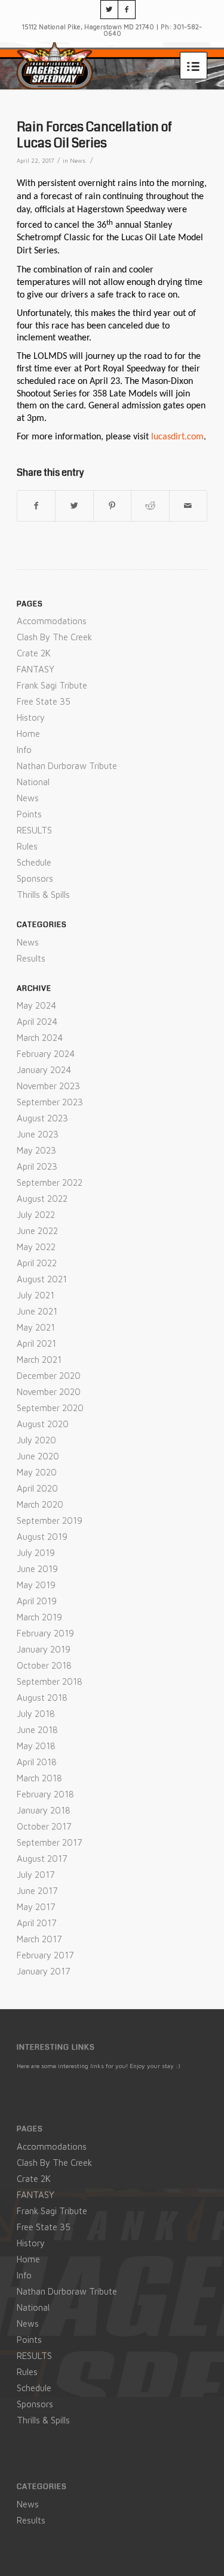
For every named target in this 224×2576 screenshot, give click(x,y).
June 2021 (37, 1311)
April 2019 (37, 1601)
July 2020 (36, 1440)
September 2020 (50, 1408)
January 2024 (44, 1070)
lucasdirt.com (177, 437)
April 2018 (37, 1762)
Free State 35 (44, 701)
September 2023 (50, 1102)
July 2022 (36, 1215)
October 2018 (44, 1665)
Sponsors (35, 878)
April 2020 (37, 1488)
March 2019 (39, 1617)
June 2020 (38, 1456)
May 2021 (36, 1327)
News (78, 161)
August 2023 (42, 1118)
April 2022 (37, 1263)
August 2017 (42, 1859)
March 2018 (39, 1778)
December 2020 (49, 1376)
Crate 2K (34, 653)
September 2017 (50, 1842)
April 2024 (37, 1022)
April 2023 (37, 1166)
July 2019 (36, 1553)
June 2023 (38, 1134)
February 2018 (45, 1794)
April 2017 (37, 1923)
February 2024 (46, 1054)
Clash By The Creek (54, 637)
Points (29, 814)
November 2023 (48, 1086)
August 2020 (43, 1424)
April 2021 (36, 1343)
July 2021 (36, 1295)
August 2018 (42, 1698)
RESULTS (34, 830)
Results (31, 958)
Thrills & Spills (43, 895)
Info (24, 750)
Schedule (34, 862)
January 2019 (44, 1649)
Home (28, 734)
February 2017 (45, 1955)
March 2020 (40, 1504)
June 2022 (37, 1231)
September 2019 (50, 1521)
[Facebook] (127, 10)
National (33, 782)
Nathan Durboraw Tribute (67, 766)
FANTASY (36, 669)
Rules (27, 846)
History (31, 717)
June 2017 (37, 1891)
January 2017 (44, 1971)
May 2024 (36, 1005)
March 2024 (40, 1038)
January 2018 (44, 1810)
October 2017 (44, 1826)
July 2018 (36, 1714)
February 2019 (45, 1633)
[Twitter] (109, 10)
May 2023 (36, 1150)
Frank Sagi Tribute (52, 685)
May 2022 (36, 1247)
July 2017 (36, 1875)
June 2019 (37, 1569)
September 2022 (50, 1182)
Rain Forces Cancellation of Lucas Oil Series (94, 135)
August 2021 (42, 1279)
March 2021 (39, 1360)
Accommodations (52, 621)
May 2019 (36, 1585)
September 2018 (50, 1681)
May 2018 (36, 1746)
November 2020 (49, 1392)
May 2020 (37, 1472)
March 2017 (39, 1939)
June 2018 (37, 1730)
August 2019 (42, 1537)
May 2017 (36, 1907)
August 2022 (42, 1199)
